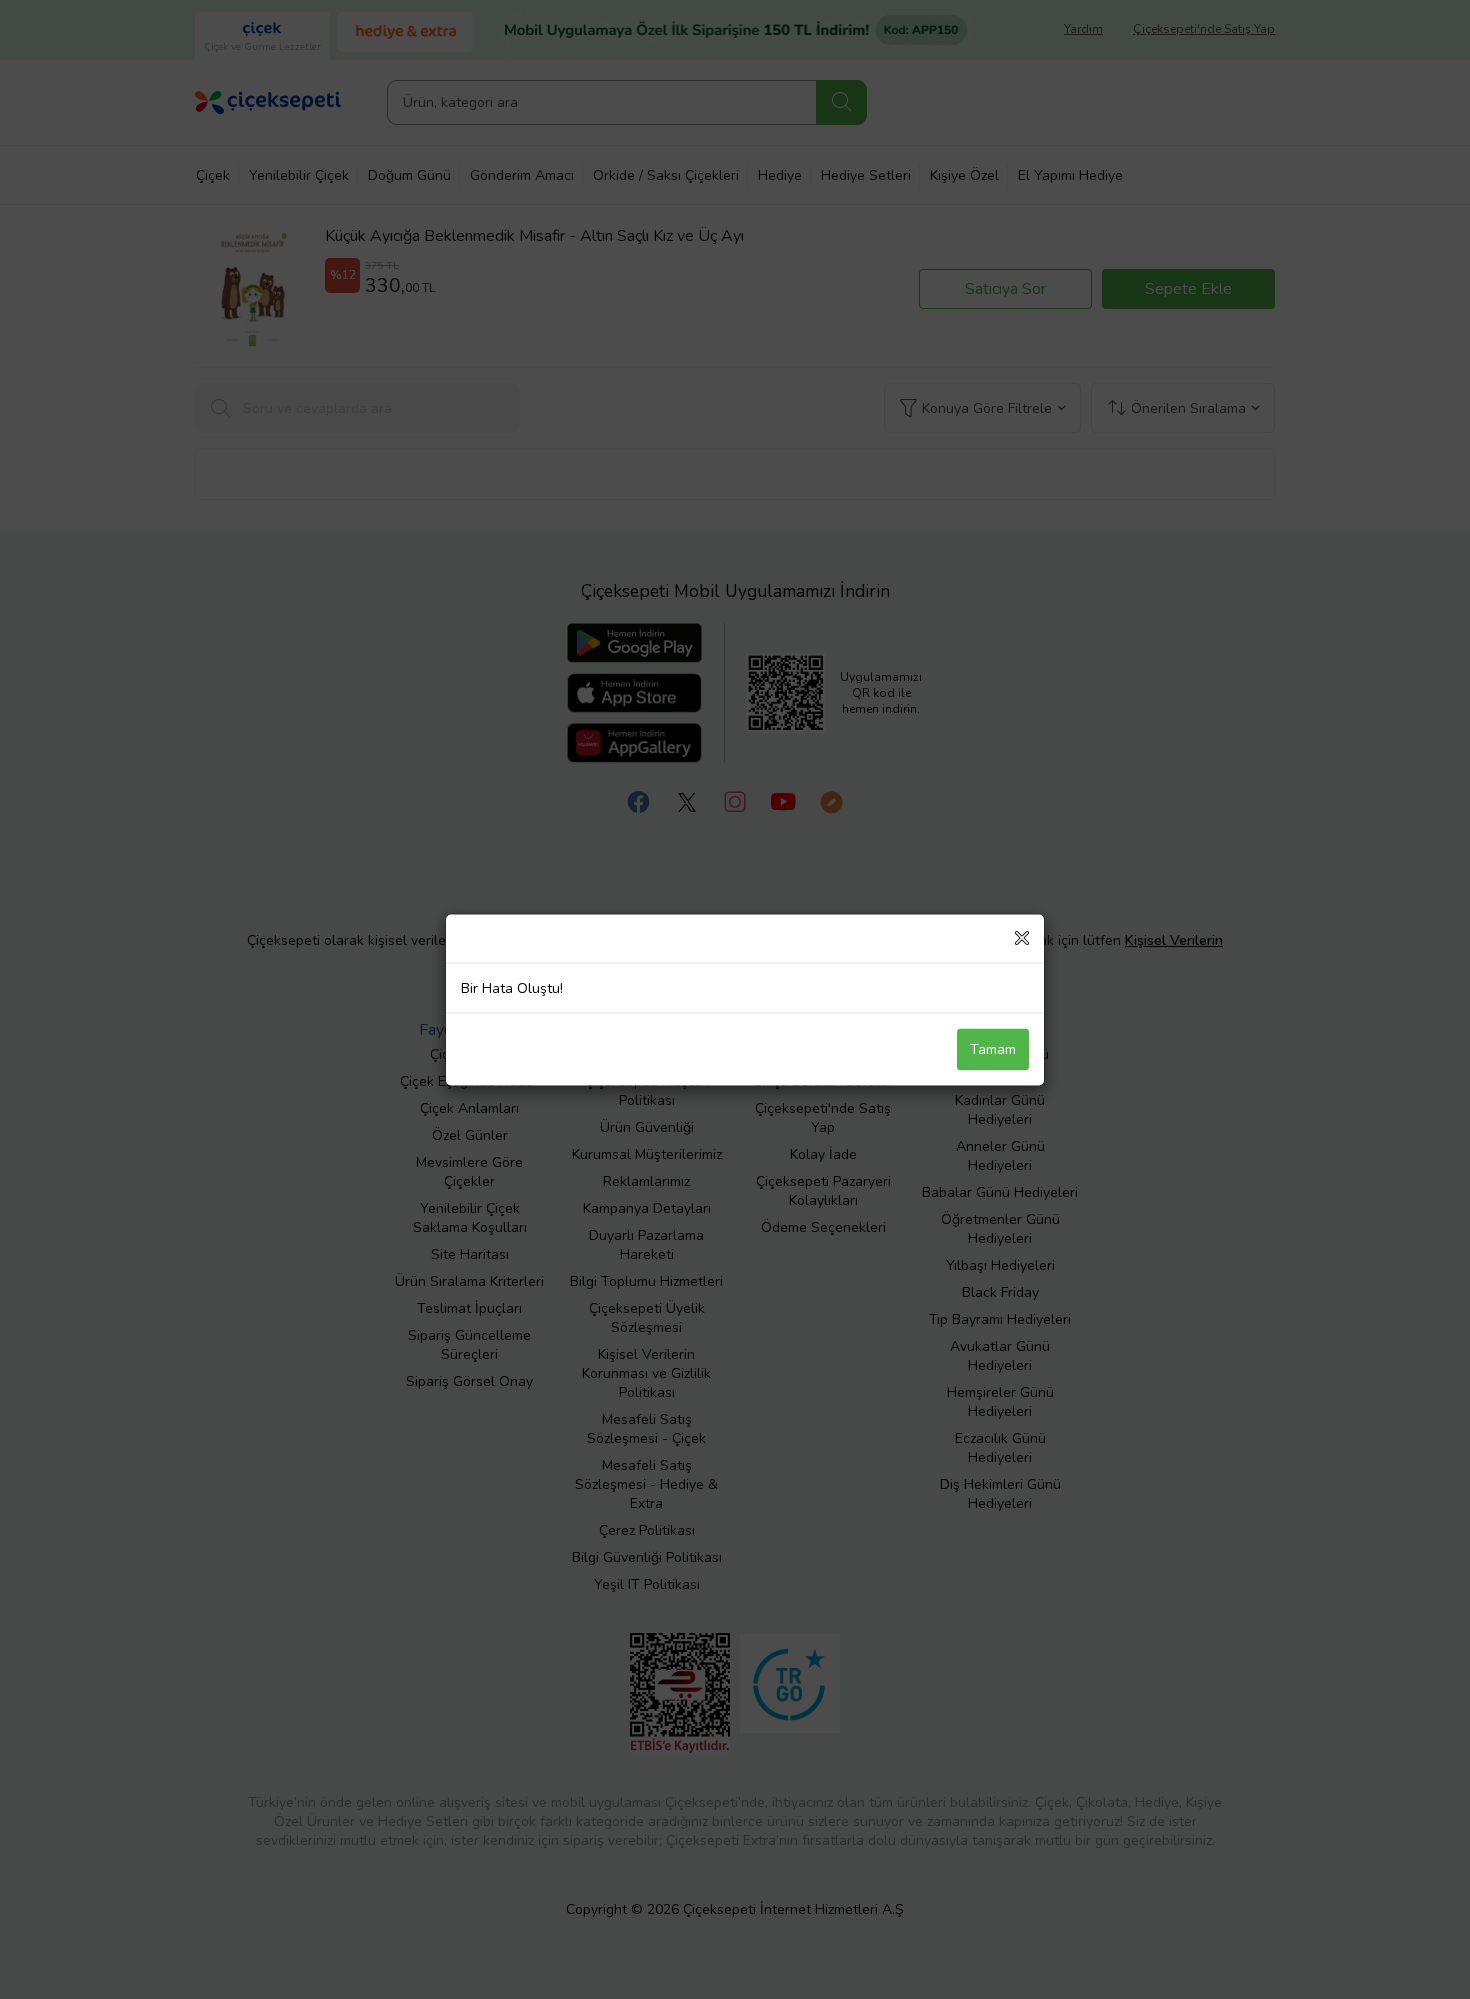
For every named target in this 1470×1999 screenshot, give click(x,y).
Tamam (993, 1048)
